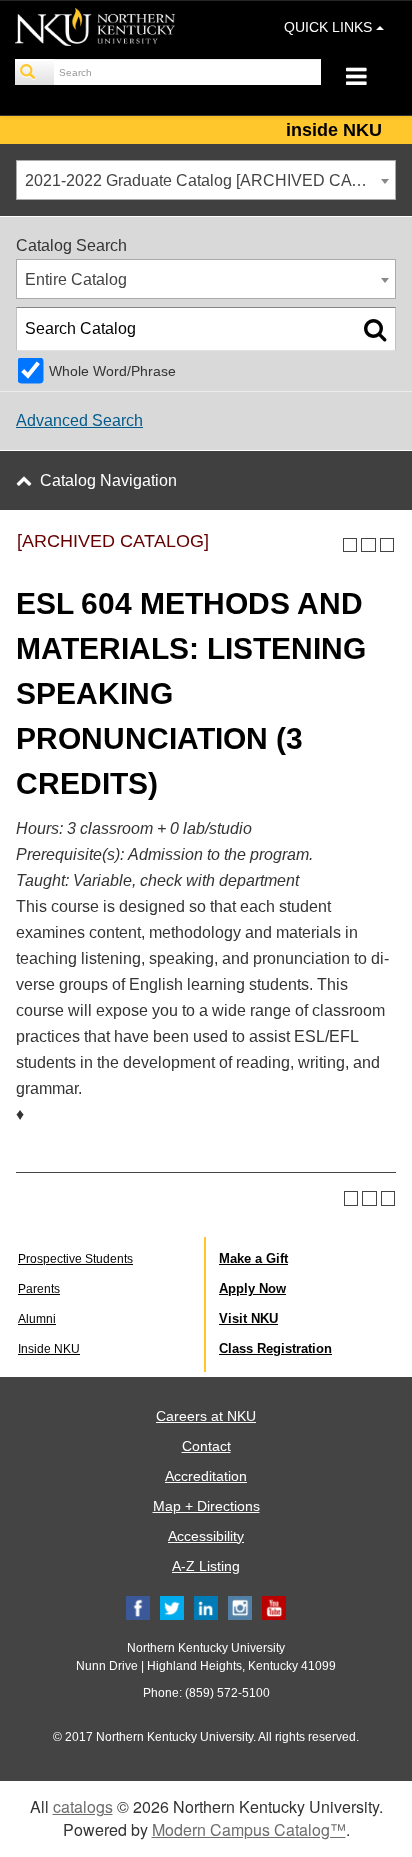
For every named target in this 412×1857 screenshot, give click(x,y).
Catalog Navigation (108, 480)
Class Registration (275, 1348)
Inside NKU (49, 1349)
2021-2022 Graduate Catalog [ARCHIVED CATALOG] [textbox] (210, 180)
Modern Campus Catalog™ (249, 1829)
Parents (39, 1289)
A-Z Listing (206, 1566)
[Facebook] (138, 1608)
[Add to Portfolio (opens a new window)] (350, 545)
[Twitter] (172, 1608)
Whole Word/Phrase (112, 371)
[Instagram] (240, 1608)
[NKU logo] (95, 30)
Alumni (37, 1319)
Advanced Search (79, 420)
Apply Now (252, 1288)
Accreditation (206, 1476)
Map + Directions (206, 1506)
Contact (206, 1446)
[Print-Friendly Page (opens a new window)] (368, 545)
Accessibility (206, 1536)
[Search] (35, 72)
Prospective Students (75, 1259)
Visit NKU (248, 1318)
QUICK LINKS (330, 27)
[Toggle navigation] (366, 78)
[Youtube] (274, 1608)
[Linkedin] (206, 1608)
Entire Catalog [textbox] (76, 279)
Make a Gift (253, 1258)
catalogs (83, 1806)
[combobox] (206, 180)
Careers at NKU (206, 1416)
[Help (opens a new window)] (387, 545)
